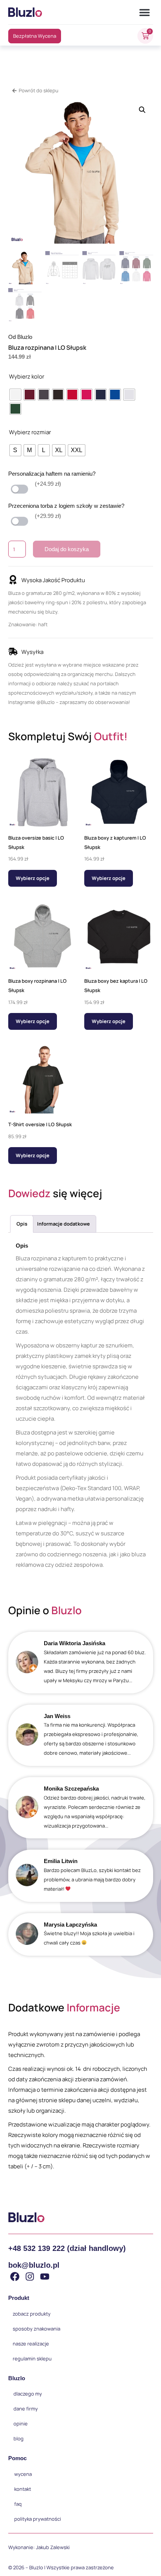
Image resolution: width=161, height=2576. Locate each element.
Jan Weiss (57, 1716)
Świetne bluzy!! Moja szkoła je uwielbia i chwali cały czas (89, 1938)
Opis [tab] (22, 1224)
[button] (145, 12)
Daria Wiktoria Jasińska (75, 1643)
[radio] (15, 395)
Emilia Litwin (61, 1861)
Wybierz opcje (33, 878)
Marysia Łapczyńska (70, 1925)
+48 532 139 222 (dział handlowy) (67, 2248)
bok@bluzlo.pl (34, 2265)
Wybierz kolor (27, 376)
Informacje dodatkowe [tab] (63, 1224)
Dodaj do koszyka (67, 549)
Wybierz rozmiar (30, 432)
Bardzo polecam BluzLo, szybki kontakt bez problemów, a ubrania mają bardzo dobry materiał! (92, 1880)
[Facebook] (15, 2277)
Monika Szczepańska (71, 1789)
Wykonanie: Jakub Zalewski (39, 2547)
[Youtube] (45, 2277)
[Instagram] (30, 2277)
